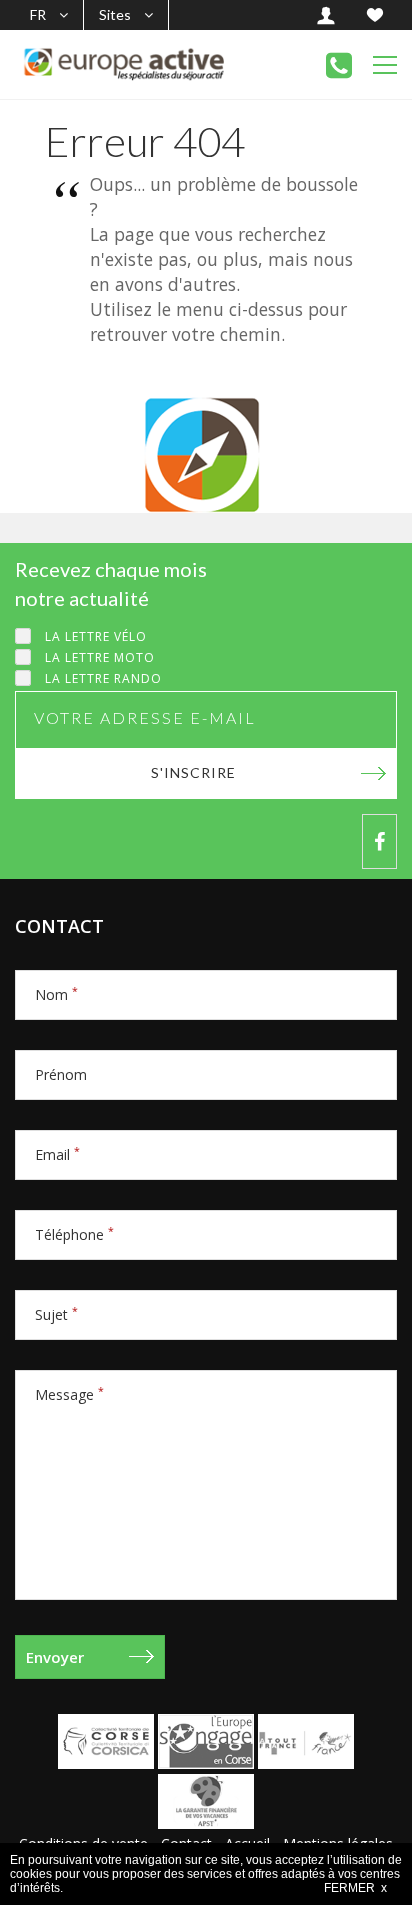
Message (69, 1394)
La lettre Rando (103, 678)
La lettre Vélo (96, 636)
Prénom (61, 1074)
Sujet (56, 1314)
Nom (56, 994)
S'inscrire (193, 772)
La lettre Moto (100, 657)
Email (57, 1154)
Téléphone (74, 1234)
